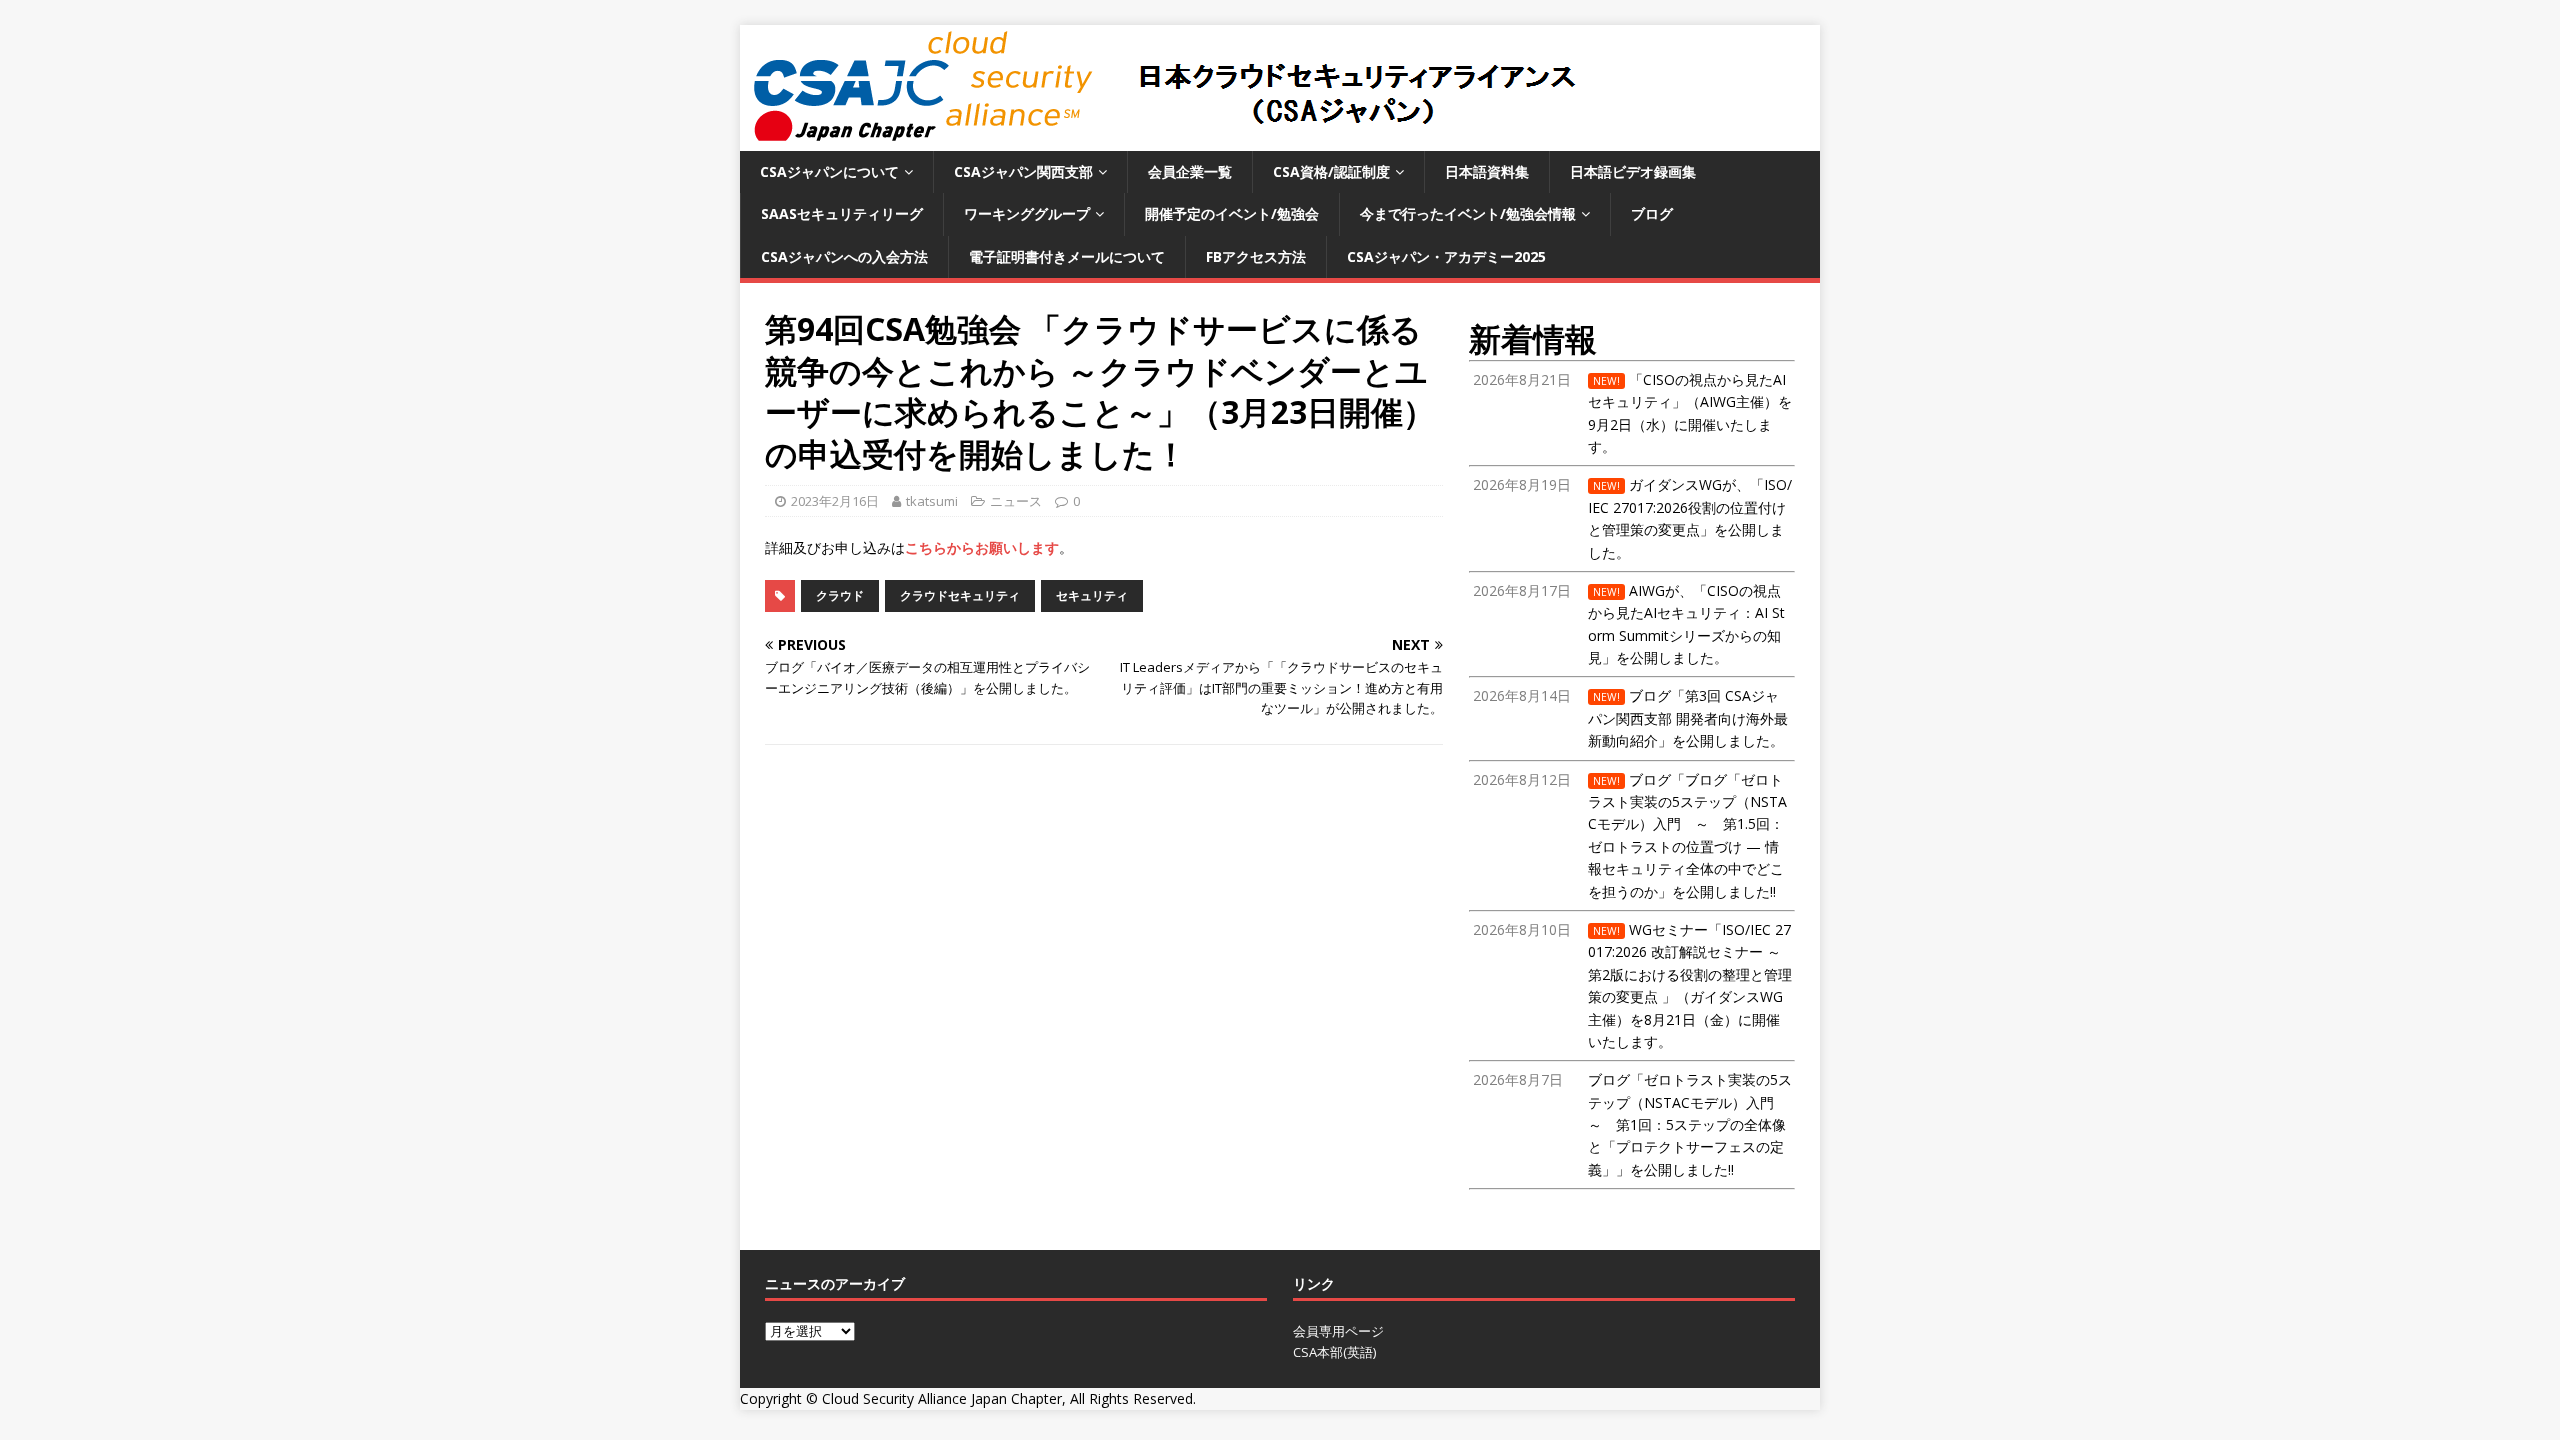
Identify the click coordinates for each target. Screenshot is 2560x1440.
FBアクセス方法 (1256, 256)
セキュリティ (1092, 595)
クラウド (840, 595)
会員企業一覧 (1190, 171)
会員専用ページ (1338, 1331)
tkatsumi (932, 501)
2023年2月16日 (835, 501)
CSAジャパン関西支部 (1023, 171)
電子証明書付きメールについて (1067, 256)
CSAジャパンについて (829, 171)
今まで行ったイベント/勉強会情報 (1468, 213)
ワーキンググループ (1027, 213)
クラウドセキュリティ (960, 595)
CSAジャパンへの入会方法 (844, 256)
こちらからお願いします (982, 547)
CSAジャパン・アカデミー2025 (1446, 256)
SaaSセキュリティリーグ (842, 213)
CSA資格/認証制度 (1331, 171)
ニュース (1016, 501)
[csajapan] (1161, 139)
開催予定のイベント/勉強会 (1232, 213)
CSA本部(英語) (1334, 1352)
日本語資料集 (1487, 171)
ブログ (1652, 213)
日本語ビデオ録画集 (1633, 171)
